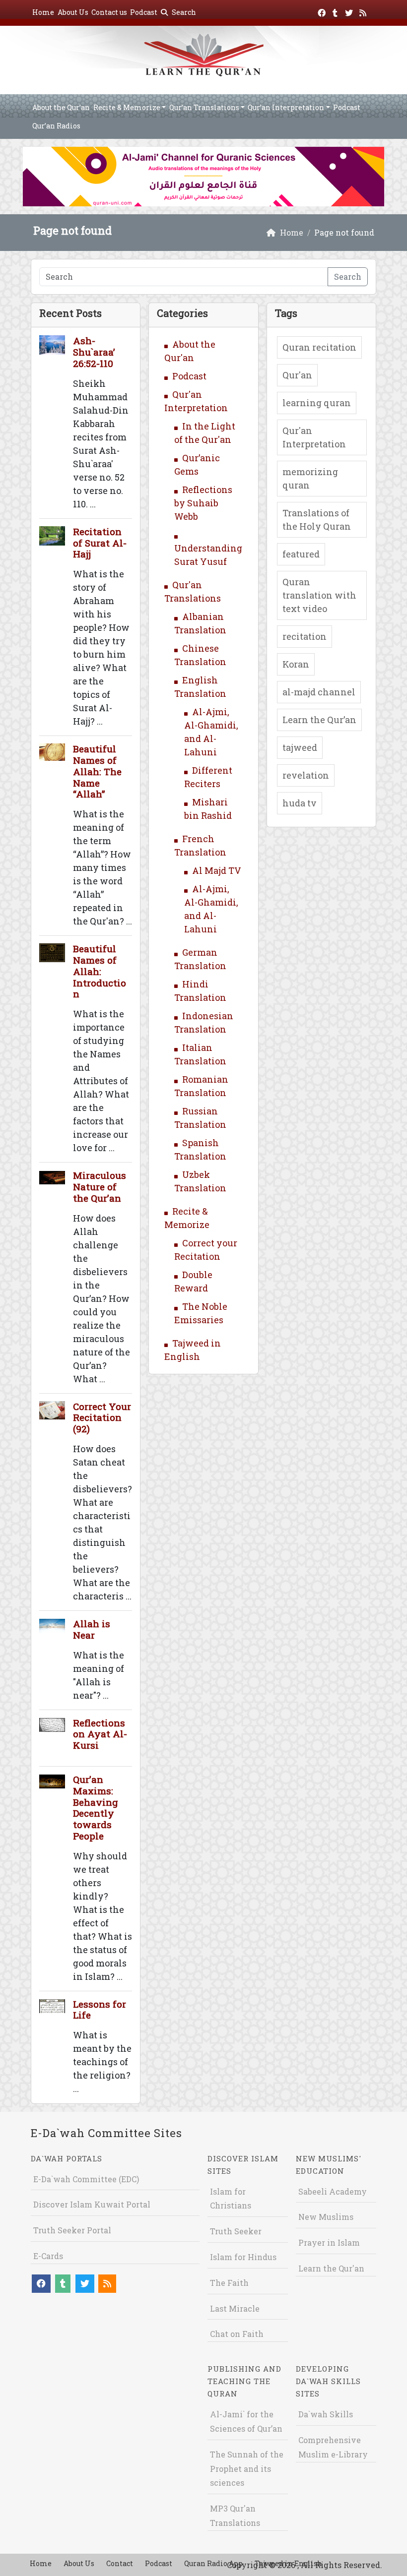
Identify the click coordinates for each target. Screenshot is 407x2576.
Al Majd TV (217, 870)
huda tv (300, 803)
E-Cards (48, 2256)
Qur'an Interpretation (314, 437)
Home (43, 12)
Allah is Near (92, 1629)
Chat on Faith (237, 2334)
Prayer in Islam (329, 2242)
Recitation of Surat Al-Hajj (100, 543)
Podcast (144, 12)
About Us (73, 12)
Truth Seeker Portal (72, 2230)
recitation (305, 636)
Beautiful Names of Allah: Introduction (100, 971)
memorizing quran (310, 478)
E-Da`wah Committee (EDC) (86, 2179)
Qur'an (297, 375)
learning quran (317, 403)
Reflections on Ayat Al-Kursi (100, 1734)
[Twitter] (350, 11)
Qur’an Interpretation (286, 107)
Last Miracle (235, 2308)
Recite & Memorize (127, 107)
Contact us (109, 12)
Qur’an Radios (56, 126)
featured (301, 554)
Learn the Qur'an (331, 2268)
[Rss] (364, 11)
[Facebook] (323, 11)
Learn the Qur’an (319, 720)
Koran (296, 664)
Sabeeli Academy (333, 2191)
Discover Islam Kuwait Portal (92, 2204)
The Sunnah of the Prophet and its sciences (247, 2469)
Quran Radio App (213, 2563)
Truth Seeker (236, 2231)
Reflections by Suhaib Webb (203, 503)
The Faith (229, 2283)
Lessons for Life (100, 2010)
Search (183, 12)
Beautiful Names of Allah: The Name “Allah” (97, 771)
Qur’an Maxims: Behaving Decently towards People (96, 1808)
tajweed (300, 747)
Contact (120, 2563)
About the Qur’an (61, 107)
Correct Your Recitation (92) (102, 1418)
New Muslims (326, 2217)
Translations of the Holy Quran (317, 520)
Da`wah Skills (326, 2414)
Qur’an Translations (204, 107)
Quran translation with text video (319, 595)
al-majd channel (319, 692)
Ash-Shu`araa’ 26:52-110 (94, 352)
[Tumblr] (336, 11)
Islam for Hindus (243, 2257)
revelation (306, 775)
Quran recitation (319, 347)
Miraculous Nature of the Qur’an (100, 1187)
